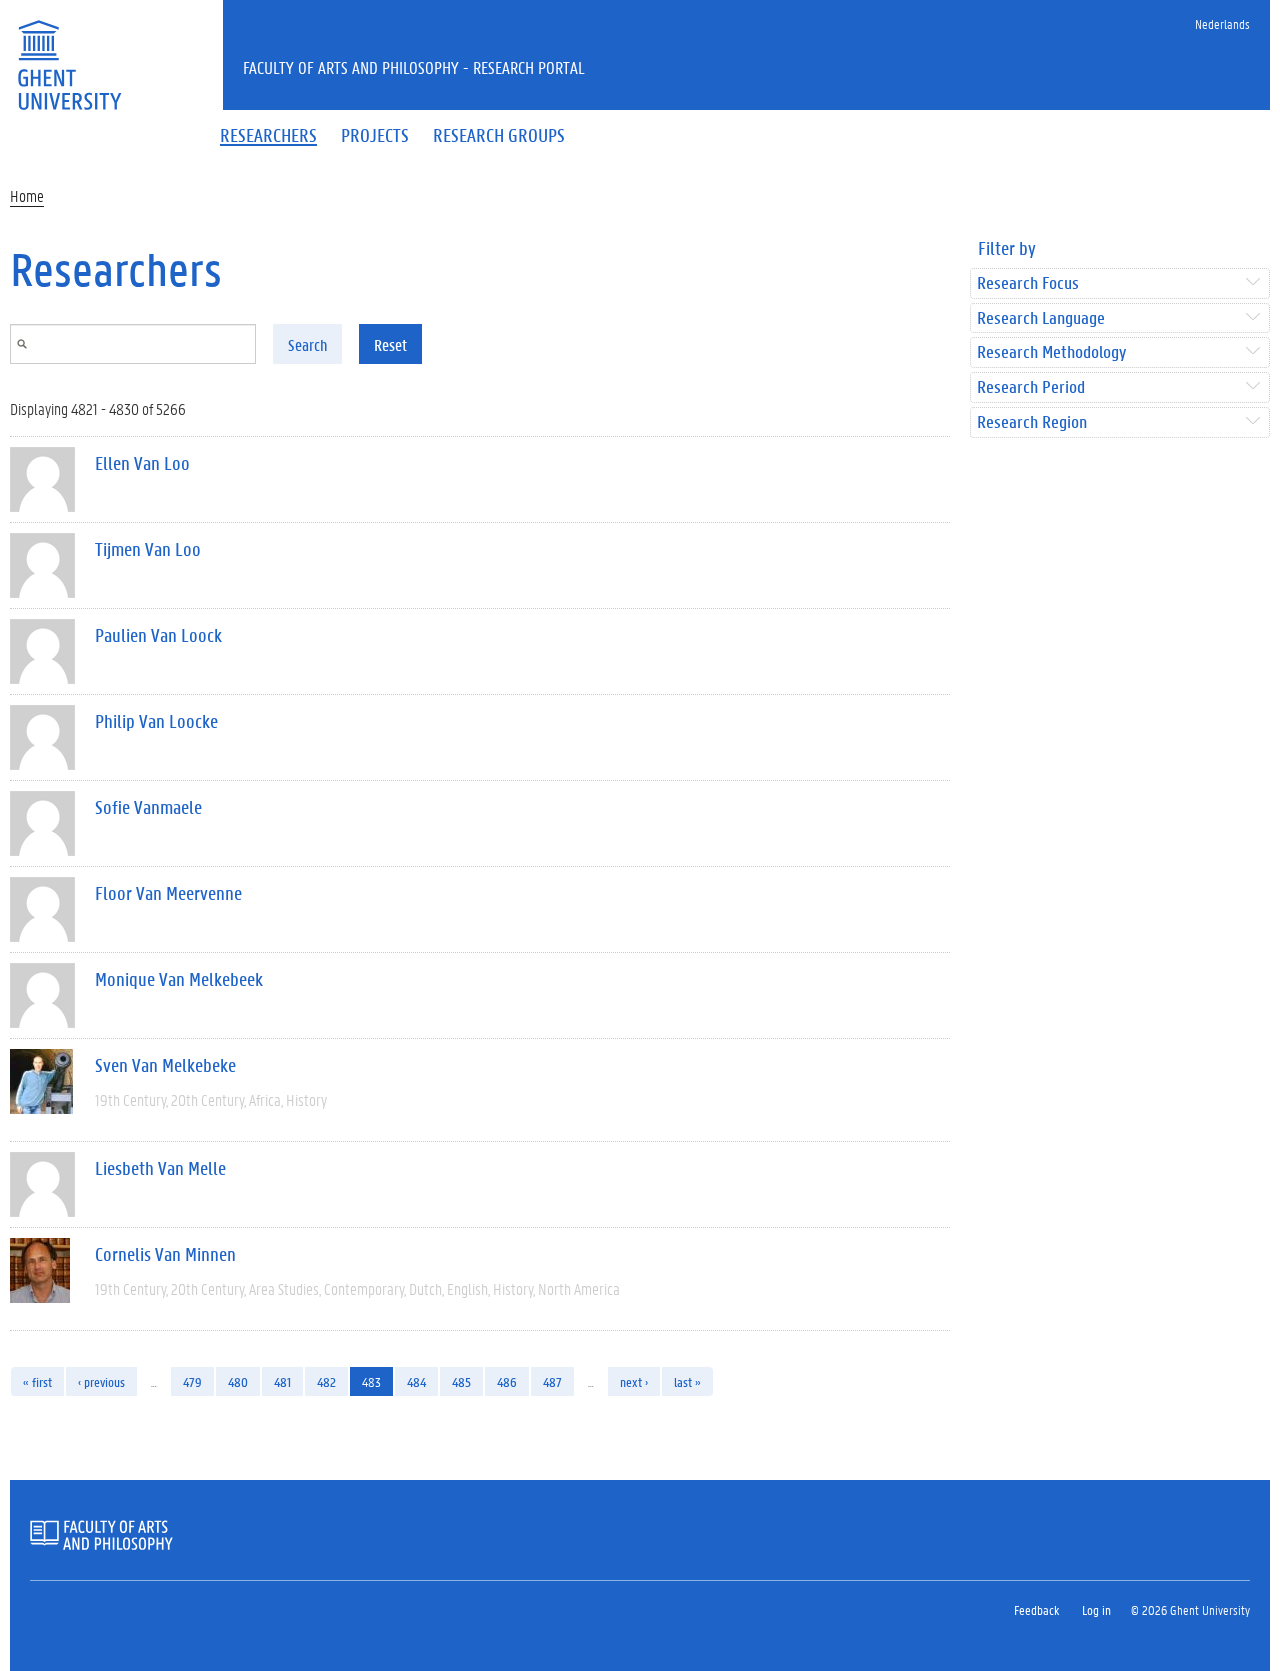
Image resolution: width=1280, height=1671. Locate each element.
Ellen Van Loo (142, 463)
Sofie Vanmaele (148, 807)
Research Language (1041, 318)
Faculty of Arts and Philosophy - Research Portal (414, 67)
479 (192, 1381)
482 (326, 1381)
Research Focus (1028, 283)
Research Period (1031, 387)
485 (461, 1381)
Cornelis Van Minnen (165, 1254)
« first (37, 1381)
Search (307, 344)
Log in (1096, 1609)
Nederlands (1222, 23)
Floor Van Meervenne (168, 893)
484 (416, 1381)
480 (238, 1381)
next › (634, 1381)
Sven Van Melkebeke (165, 1065)
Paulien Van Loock (158, 635)
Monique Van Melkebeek (179, 979)
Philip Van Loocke (156, 721)
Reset (390, 344)
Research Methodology (1051, 352)
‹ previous (101, 1381)
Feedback (1036, 1609)
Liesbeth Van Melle (160, 1168)
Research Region (1032, 422)
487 (552, 1381)
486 (507, 1381)
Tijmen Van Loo (148, 549)
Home (27, 195)
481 (282, 1381)
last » (687, 1381)
